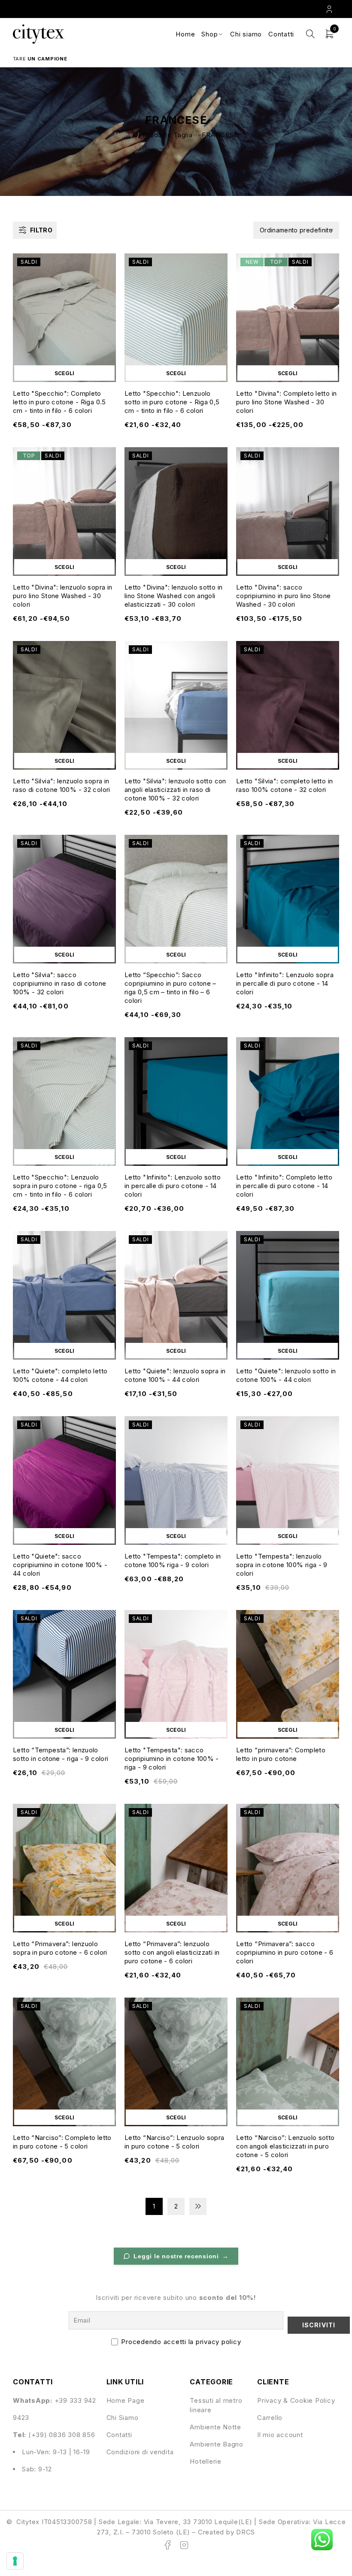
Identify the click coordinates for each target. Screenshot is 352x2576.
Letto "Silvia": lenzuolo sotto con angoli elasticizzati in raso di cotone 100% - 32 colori (175, 790)
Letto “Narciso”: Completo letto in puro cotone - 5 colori (62, 2142)
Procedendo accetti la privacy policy (181, 2342)
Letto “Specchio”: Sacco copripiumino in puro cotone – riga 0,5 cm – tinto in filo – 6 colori (170, 988)
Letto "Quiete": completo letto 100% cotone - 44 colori (60, 1375)
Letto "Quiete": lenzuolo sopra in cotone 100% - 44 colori (175, 1375)
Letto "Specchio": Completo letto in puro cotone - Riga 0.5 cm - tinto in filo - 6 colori (59, 402)
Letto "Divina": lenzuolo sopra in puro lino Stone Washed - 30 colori (62, 596)
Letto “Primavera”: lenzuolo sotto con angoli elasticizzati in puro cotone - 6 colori (172, 1952)
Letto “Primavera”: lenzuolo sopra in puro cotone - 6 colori (60, 1948)
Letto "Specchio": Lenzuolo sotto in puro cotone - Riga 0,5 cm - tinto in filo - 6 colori (172, 402)
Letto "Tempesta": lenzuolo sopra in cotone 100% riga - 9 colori (282, 1565)
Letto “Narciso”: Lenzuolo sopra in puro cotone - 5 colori (174, 2142)
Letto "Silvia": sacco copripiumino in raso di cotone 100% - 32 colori (59, 983)
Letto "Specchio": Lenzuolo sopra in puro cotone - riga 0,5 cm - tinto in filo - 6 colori (60, 1186)
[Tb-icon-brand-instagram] (184, 2545)
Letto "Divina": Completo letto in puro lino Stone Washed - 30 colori (286, 402)
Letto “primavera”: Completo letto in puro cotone (281, 1754)
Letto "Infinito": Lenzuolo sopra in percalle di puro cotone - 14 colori (285, 983)
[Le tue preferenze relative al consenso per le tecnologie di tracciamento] (15, 2561)
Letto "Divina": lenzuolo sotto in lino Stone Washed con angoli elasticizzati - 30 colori (173, 596)
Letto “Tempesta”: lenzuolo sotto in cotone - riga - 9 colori (61, 1754)
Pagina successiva (198, 2206)
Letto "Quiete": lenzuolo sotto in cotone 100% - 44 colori (286, 1375)
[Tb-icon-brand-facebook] (168, 2545)
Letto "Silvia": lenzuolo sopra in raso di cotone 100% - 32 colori (62, 785)
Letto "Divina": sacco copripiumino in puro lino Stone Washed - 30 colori (284, 596)
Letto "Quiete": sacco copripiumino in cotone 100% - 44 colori (60, 1565)
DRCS (246, 2532)
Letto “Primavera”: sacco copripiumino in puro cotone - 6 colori (285, 1952)
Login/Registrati (330, 9)
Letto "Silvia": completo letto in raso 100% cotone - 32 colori (284, 785)
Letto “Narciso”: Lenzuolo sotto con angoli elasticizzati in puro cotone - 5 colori (285, 2146)
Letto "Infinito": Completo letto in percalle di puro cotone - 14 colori (284, 1186)
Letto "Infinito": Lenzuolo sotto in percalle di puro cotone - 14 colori (173, 1186)
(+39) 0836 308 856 (62, 2435)
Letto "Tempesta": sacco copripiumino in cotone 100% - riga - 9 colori (172, 1759)
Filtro (41, 230)
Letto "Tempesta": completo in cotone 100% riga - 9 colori (173, 1560)
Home (124, 135)
